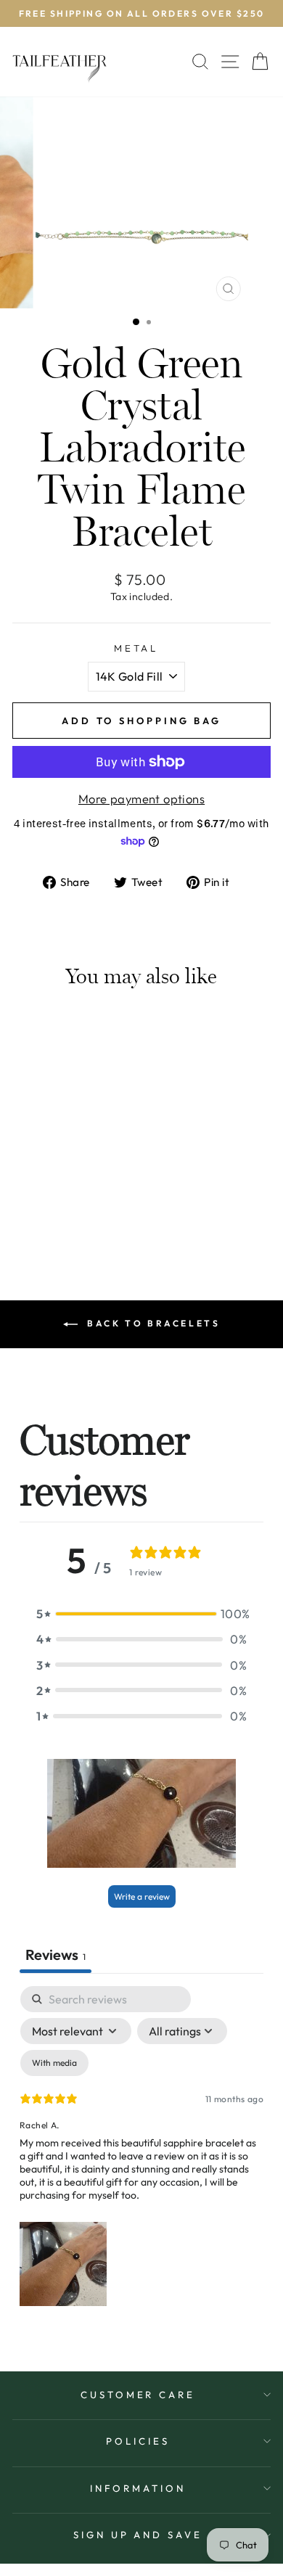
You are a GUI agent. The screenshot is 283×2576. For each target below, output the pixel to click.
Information (138, 2488)
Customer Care (138, 2395)
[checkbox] (54, 2063)
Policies (138, 2441)
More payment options (141, 799)
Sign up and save (138, 2535)
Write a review (142, 1896)
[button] (141, 1613)
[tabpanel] (141, 2149)
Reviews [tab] (56, 1954)
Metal (136, 648)
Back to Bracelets (152, 1323)
